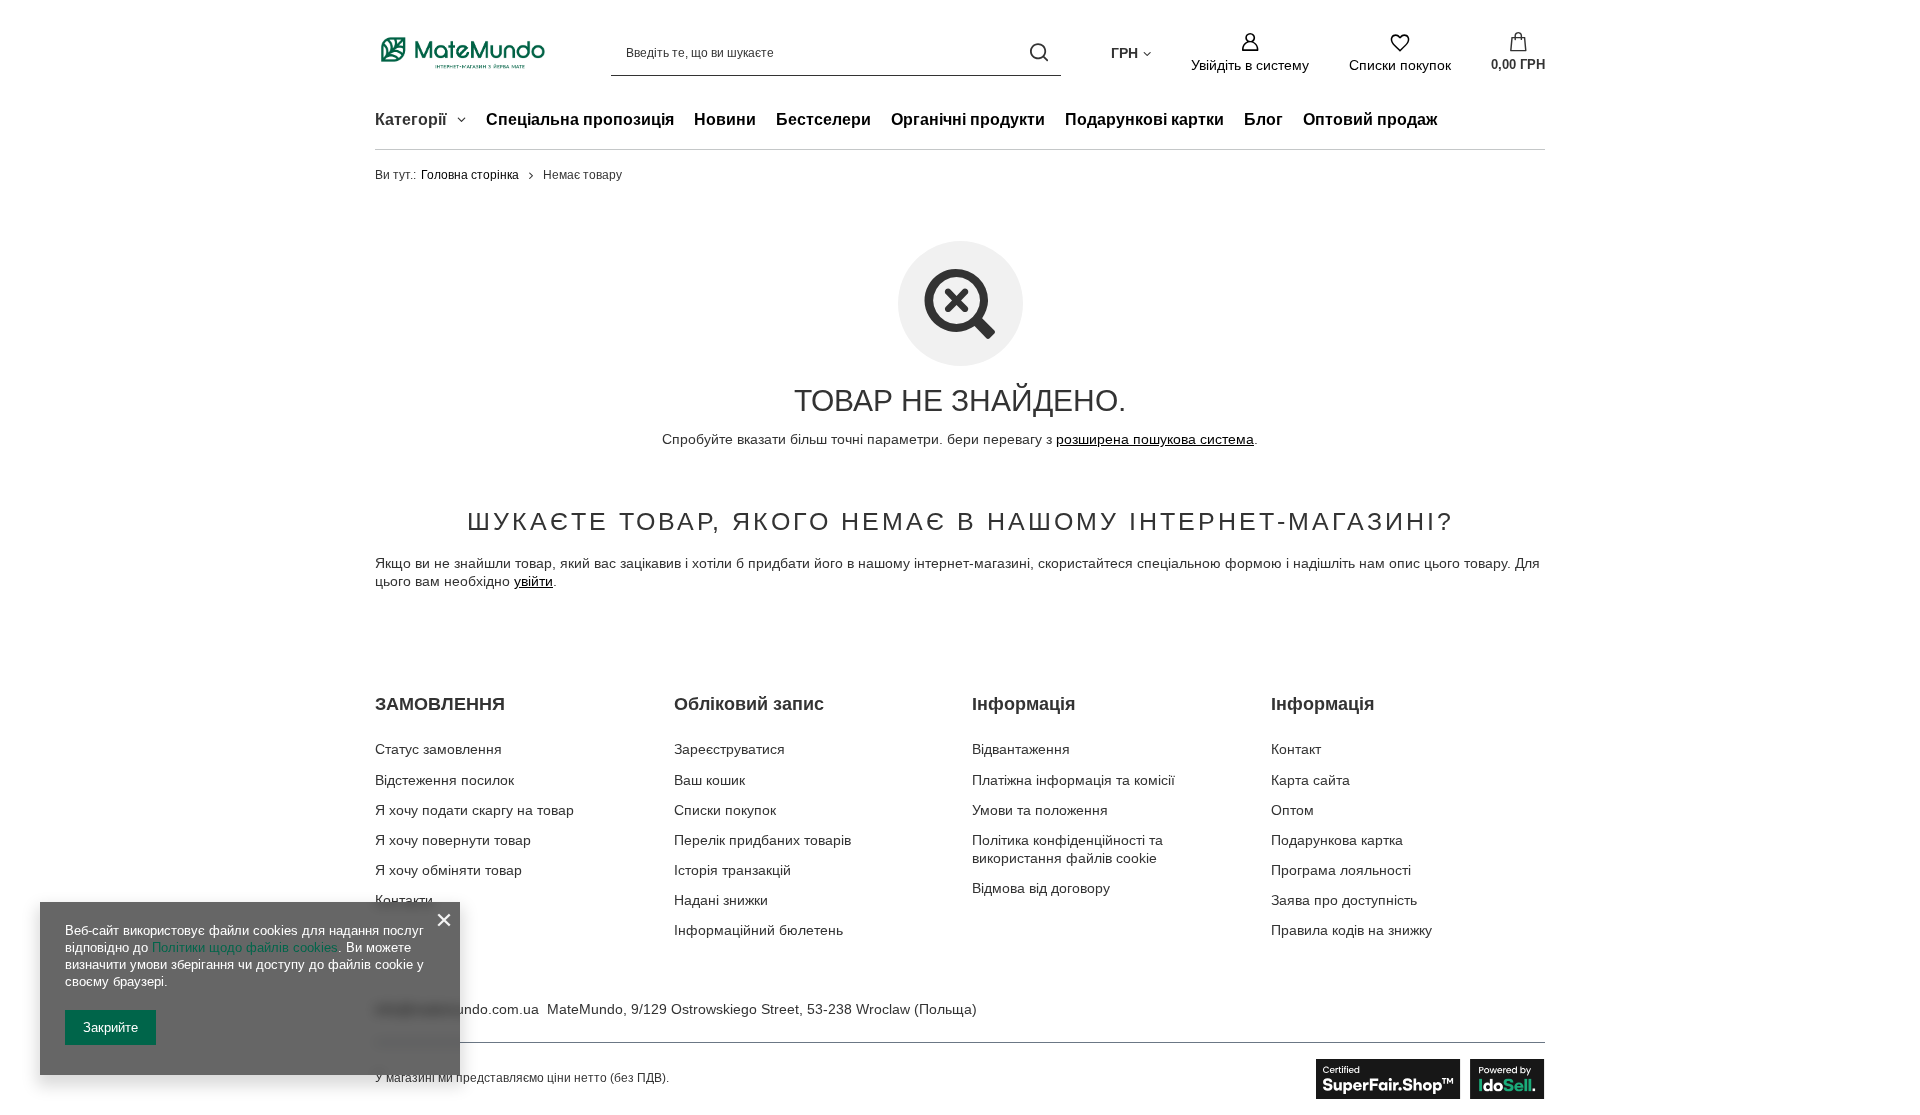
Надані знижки (721, 900)
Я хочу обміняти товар (448, 870)
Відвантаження (1021, 749)
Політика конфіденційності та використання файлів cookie (1067, 849)
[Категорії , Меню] (466, 122)
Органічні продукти (968, 119)
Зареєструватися (729, 749)
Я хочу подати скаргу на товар (474, 810)
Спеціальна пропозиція (580, 119)
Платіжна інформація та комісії (1073, 780)
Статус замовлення (438, 749)
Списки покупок (725, 810)
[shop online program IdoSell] (1430, 1079)
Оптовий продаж (1370, 119)
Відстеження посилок (444, 780)
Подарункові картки (1144, 119)
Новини (725, 119)
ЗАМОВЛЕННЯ (440, 704)
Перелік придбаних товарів (762, 840)
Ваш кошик (709, 780)
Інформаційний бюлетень (758, 930)
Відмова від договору (1041, 888)
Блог (1263, 119)
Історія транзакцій (732, 870)
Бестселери (823, 119)
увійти (533, 581)
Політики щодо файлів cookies (245, 947)
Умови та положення (1040, 810)
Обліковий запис (749, 704)
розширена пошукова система (1155, 439)
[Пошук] (1038, 52)
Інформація (1024, 704)
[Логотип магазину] (463, 52)
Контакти (404, 900)
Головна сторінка (470, 175)
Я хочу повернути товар (453, 840)
